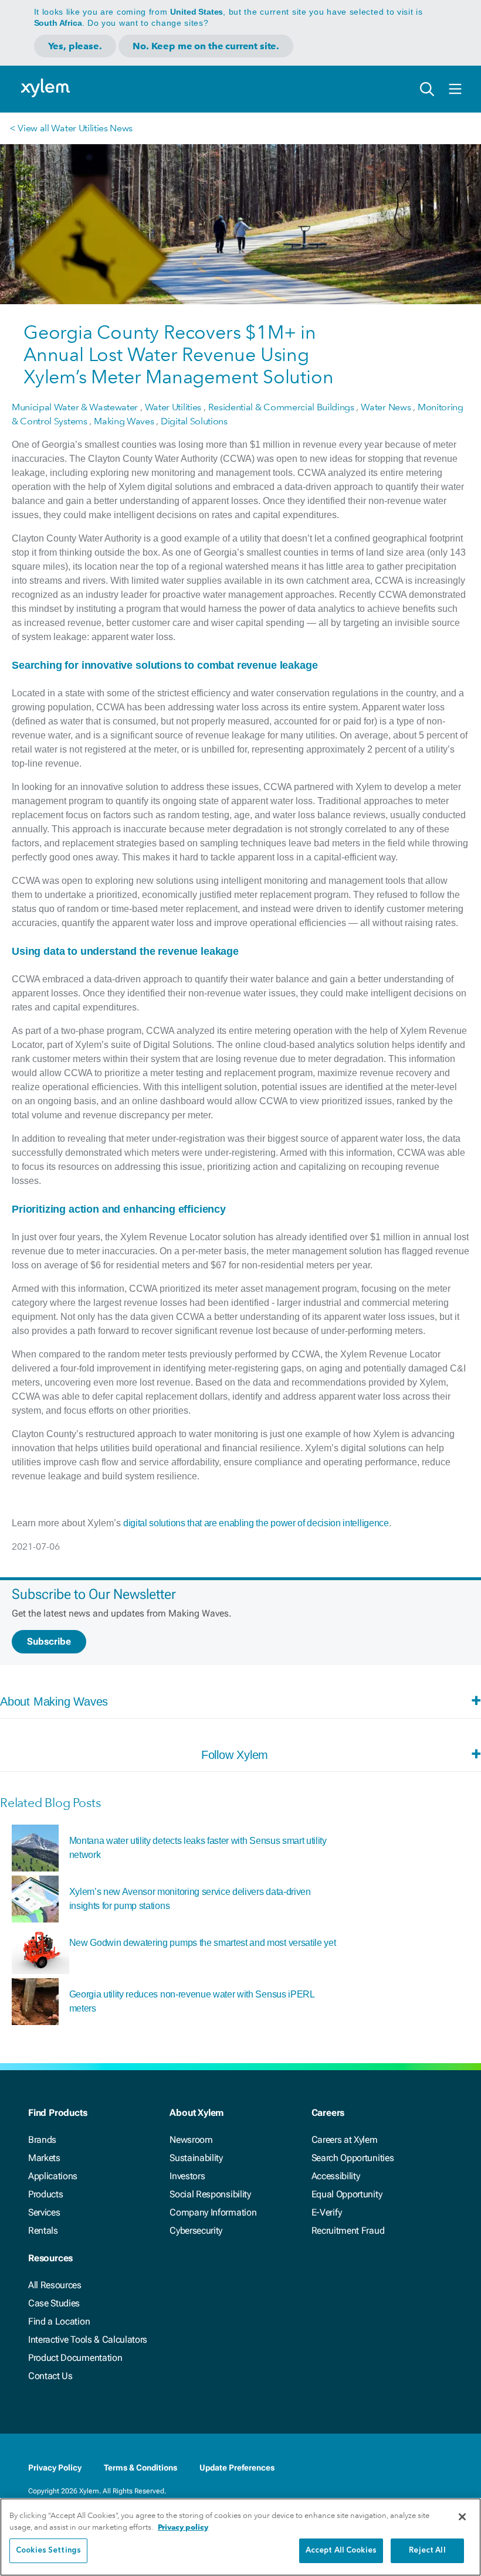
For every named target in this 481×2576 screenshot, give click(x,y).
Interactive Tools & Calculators (88, 2340)
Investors (187, 2176)
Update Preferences (237, 2468)
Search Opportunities (353, 2158)
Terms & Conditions (140, 2468)
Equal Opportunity (347, 2194)
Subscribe (49, 1641)
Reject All (427, 2551)
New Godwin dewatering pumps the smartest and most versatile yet (203, 1943)
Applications (53, 2176)
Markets (44, 2158)
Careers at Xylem (345, 2140)
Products (45, 2194)
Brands (42, 2140)
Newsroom (191, 2140)
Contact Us (50, 2376)
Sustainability (196, 2158)
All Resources (55, 2285)
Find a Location (59, 2321)
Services (44, 2212)
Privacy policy (183, 2527)
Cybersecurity (196, 2230)
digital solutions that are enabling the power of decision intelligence (256, 1523)
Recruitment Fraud (348, 2230)
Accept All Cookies (341, 2551)
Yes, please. (75, 46)
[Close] (462, 2517)
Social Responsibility (210, 2194)
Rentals (43, 2230)
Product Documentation (75, 2358)
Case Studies (54, 2303)
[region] (240, 2537)
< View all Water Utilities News (71, 128)
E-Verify (327, 2212)
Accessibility (336, 2176)
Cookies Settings (48, 2551)
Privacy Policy (55, 2468)
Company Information (213, 2212)
